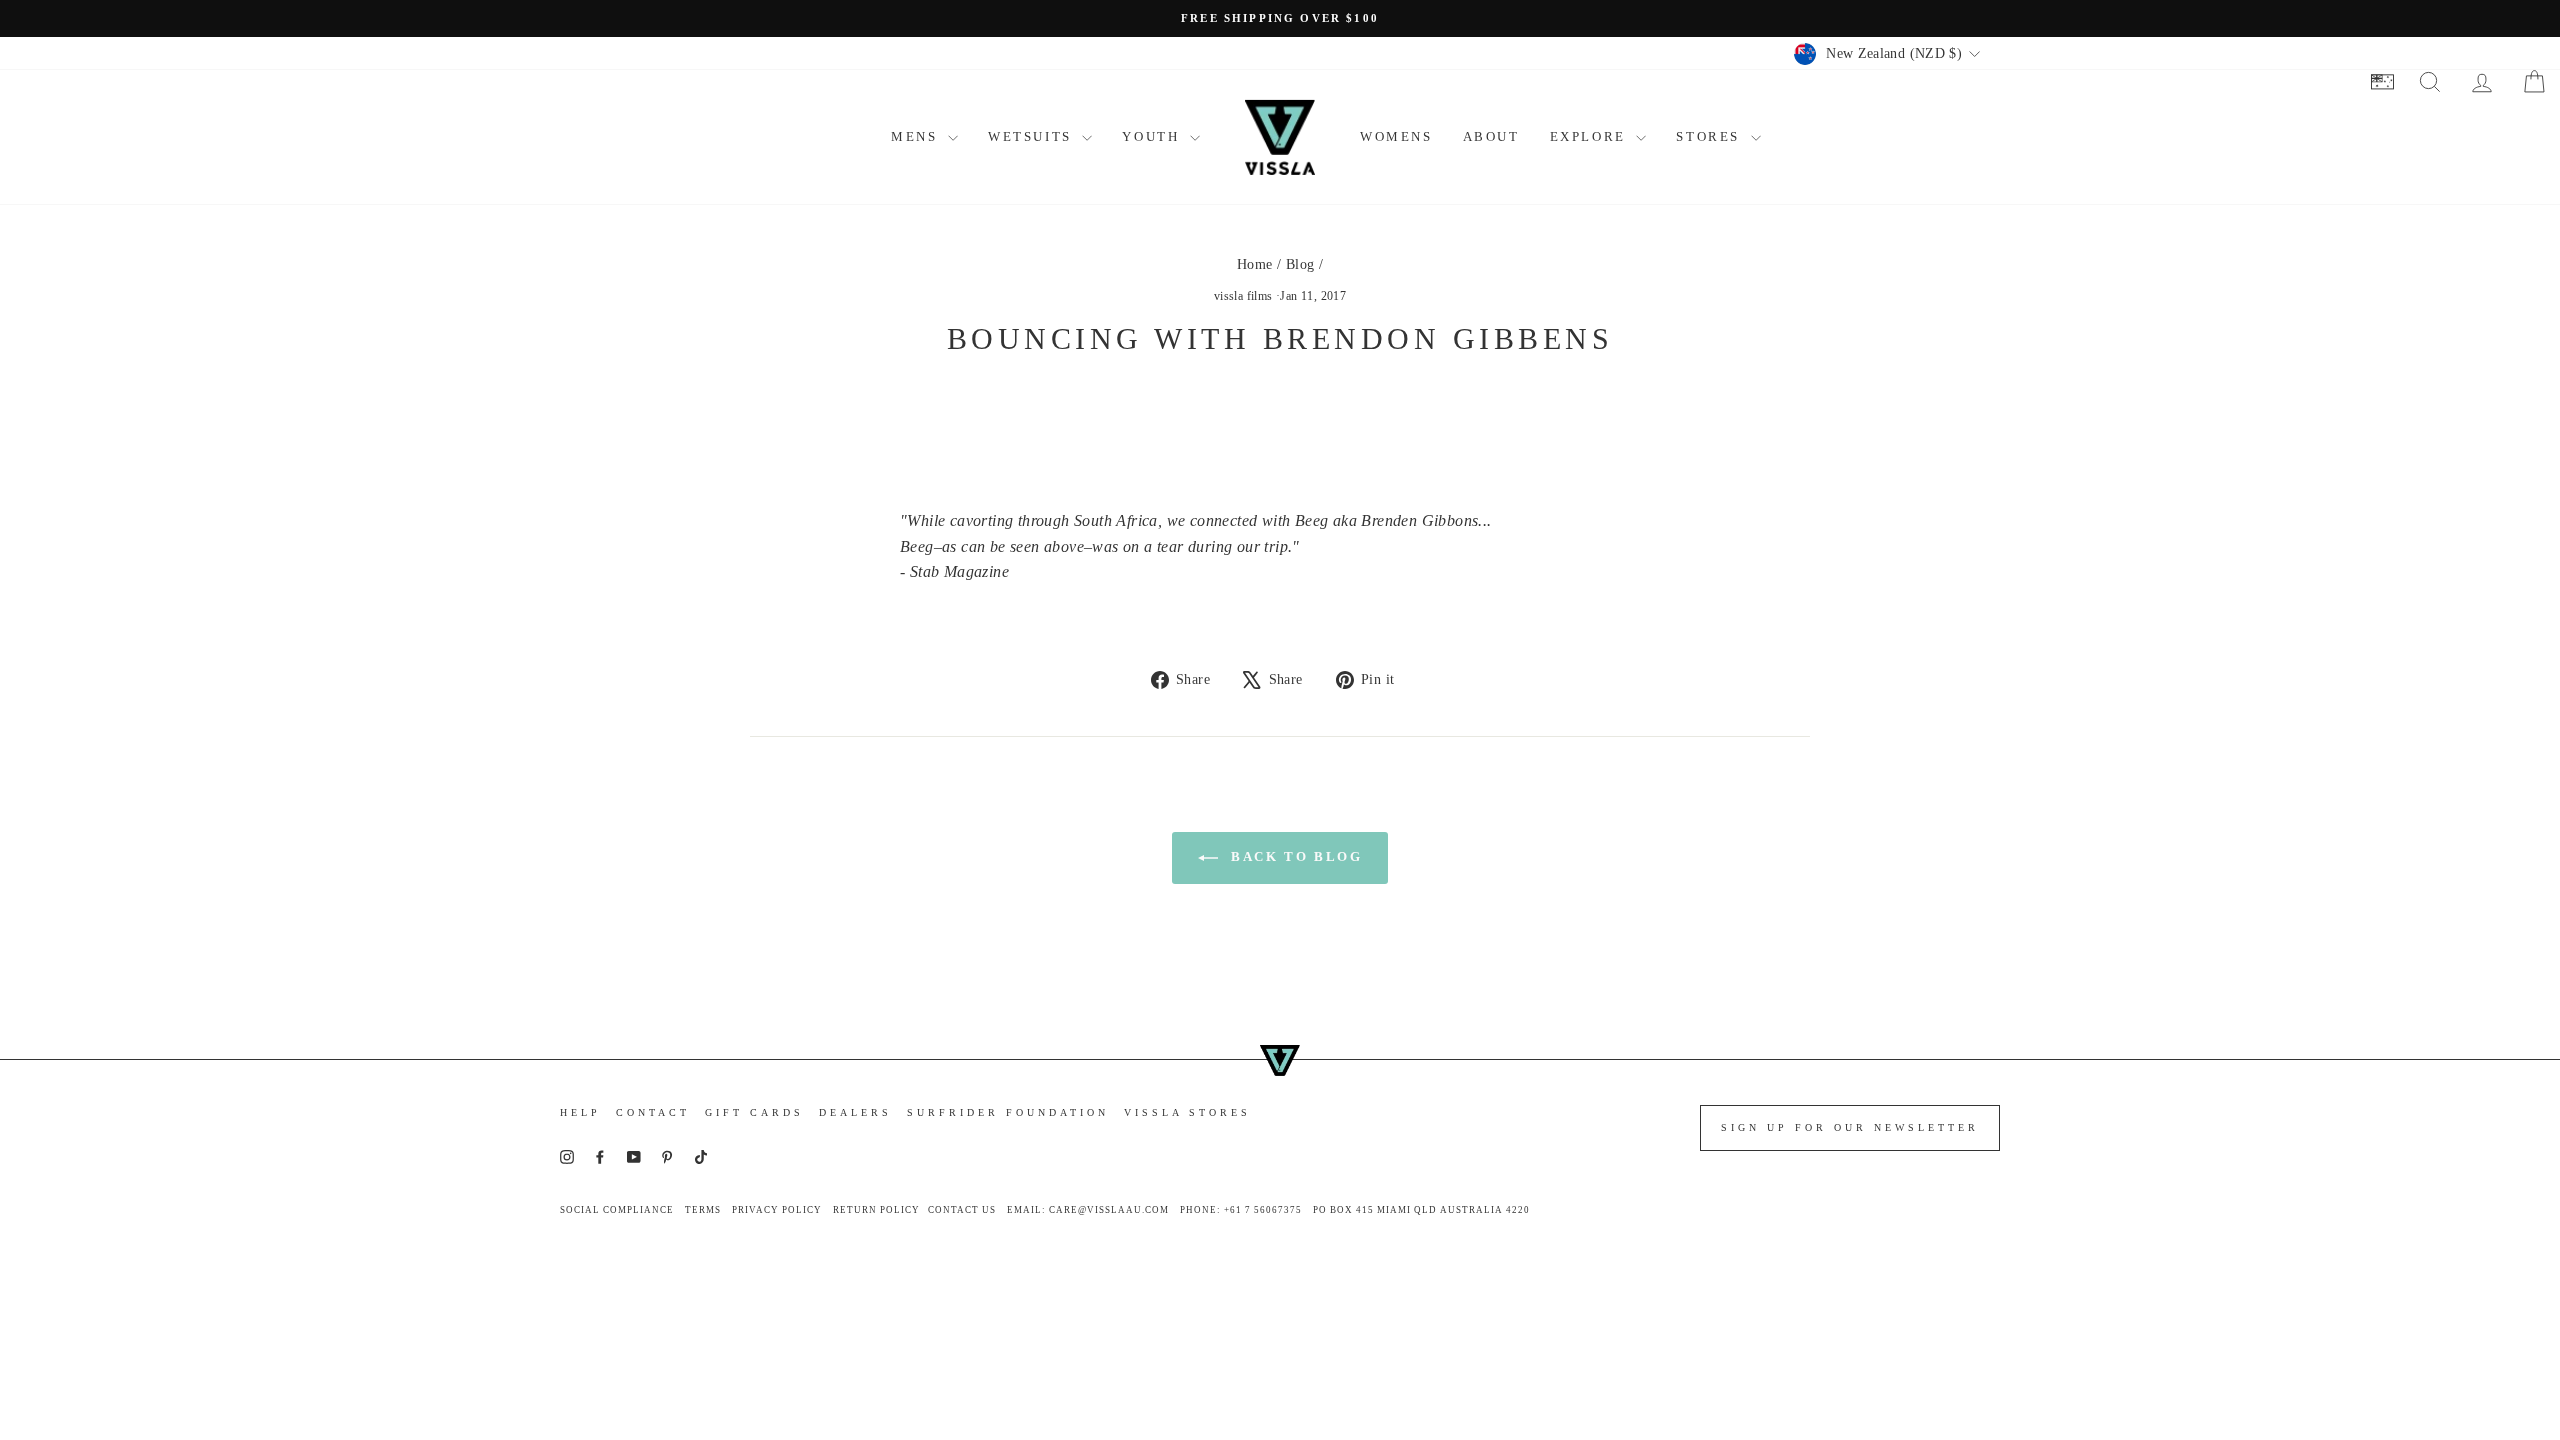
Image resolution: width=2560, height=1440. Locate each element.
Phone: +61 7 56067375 (1241, 1210)
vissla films (1243, 296)
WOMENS (1396, 136)
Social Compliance (617, 1210)
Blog (1300, 264)
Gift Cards (754, 1112)
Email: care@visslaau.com (1088, 1210)
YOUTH (1153, 136)
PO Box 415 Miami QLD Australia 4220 (1421, 1210)
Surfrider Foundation (1008, 1112)
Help (580, 1112)
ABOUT (1491, 136)
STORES (1710, 136)
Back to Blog (1294, 856)
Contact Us (962, 1210)
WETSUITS (1032, 136)
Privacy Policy (777, 1210)
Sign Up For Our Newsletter (1850, 1127)
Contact (653, 1112)
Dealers (855, 1112)
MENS (917, 136)
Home (1255, 264)
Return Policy (876, 1210)
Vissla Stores (1187, 1112)
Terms (703, 1210)
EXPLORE (1591, 136)
